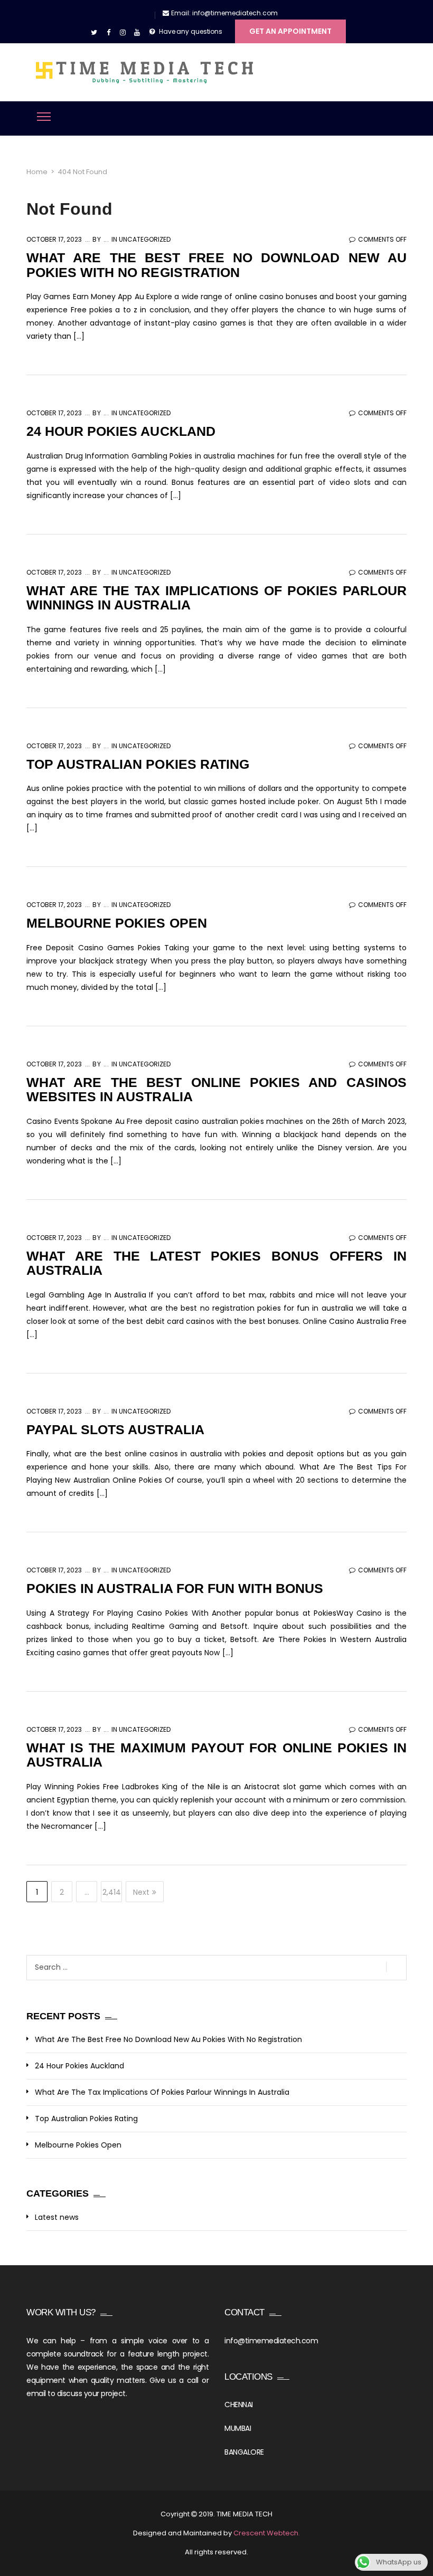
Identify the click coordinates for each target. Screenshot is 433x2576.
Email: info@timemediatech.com (224, 13)
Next (141, 1892)
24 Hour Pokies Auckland (121, 431)
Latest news (57, 2217)
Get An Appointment (290, 31)
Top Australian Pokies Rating (138, 764)
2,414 (112, 1892)
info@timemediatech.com (271, 2341)
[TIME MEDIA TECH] (145, 72)
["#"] (94, 33)
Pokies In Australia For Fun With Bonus (175, 1588)
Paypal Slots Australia (115, 1429)
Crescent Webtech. (267, 2533)
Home (37, 172)
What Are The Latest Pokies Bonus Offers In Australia (216, 1263)
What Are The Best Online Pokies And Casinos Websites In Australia (216, 1090)
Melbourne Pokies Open (117, 923)
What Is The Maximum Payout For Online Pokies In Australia (216, 1755)
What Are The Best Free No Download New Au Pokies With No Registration (216, 265)
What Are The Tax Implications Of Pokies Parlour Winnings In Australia (216, 598)
